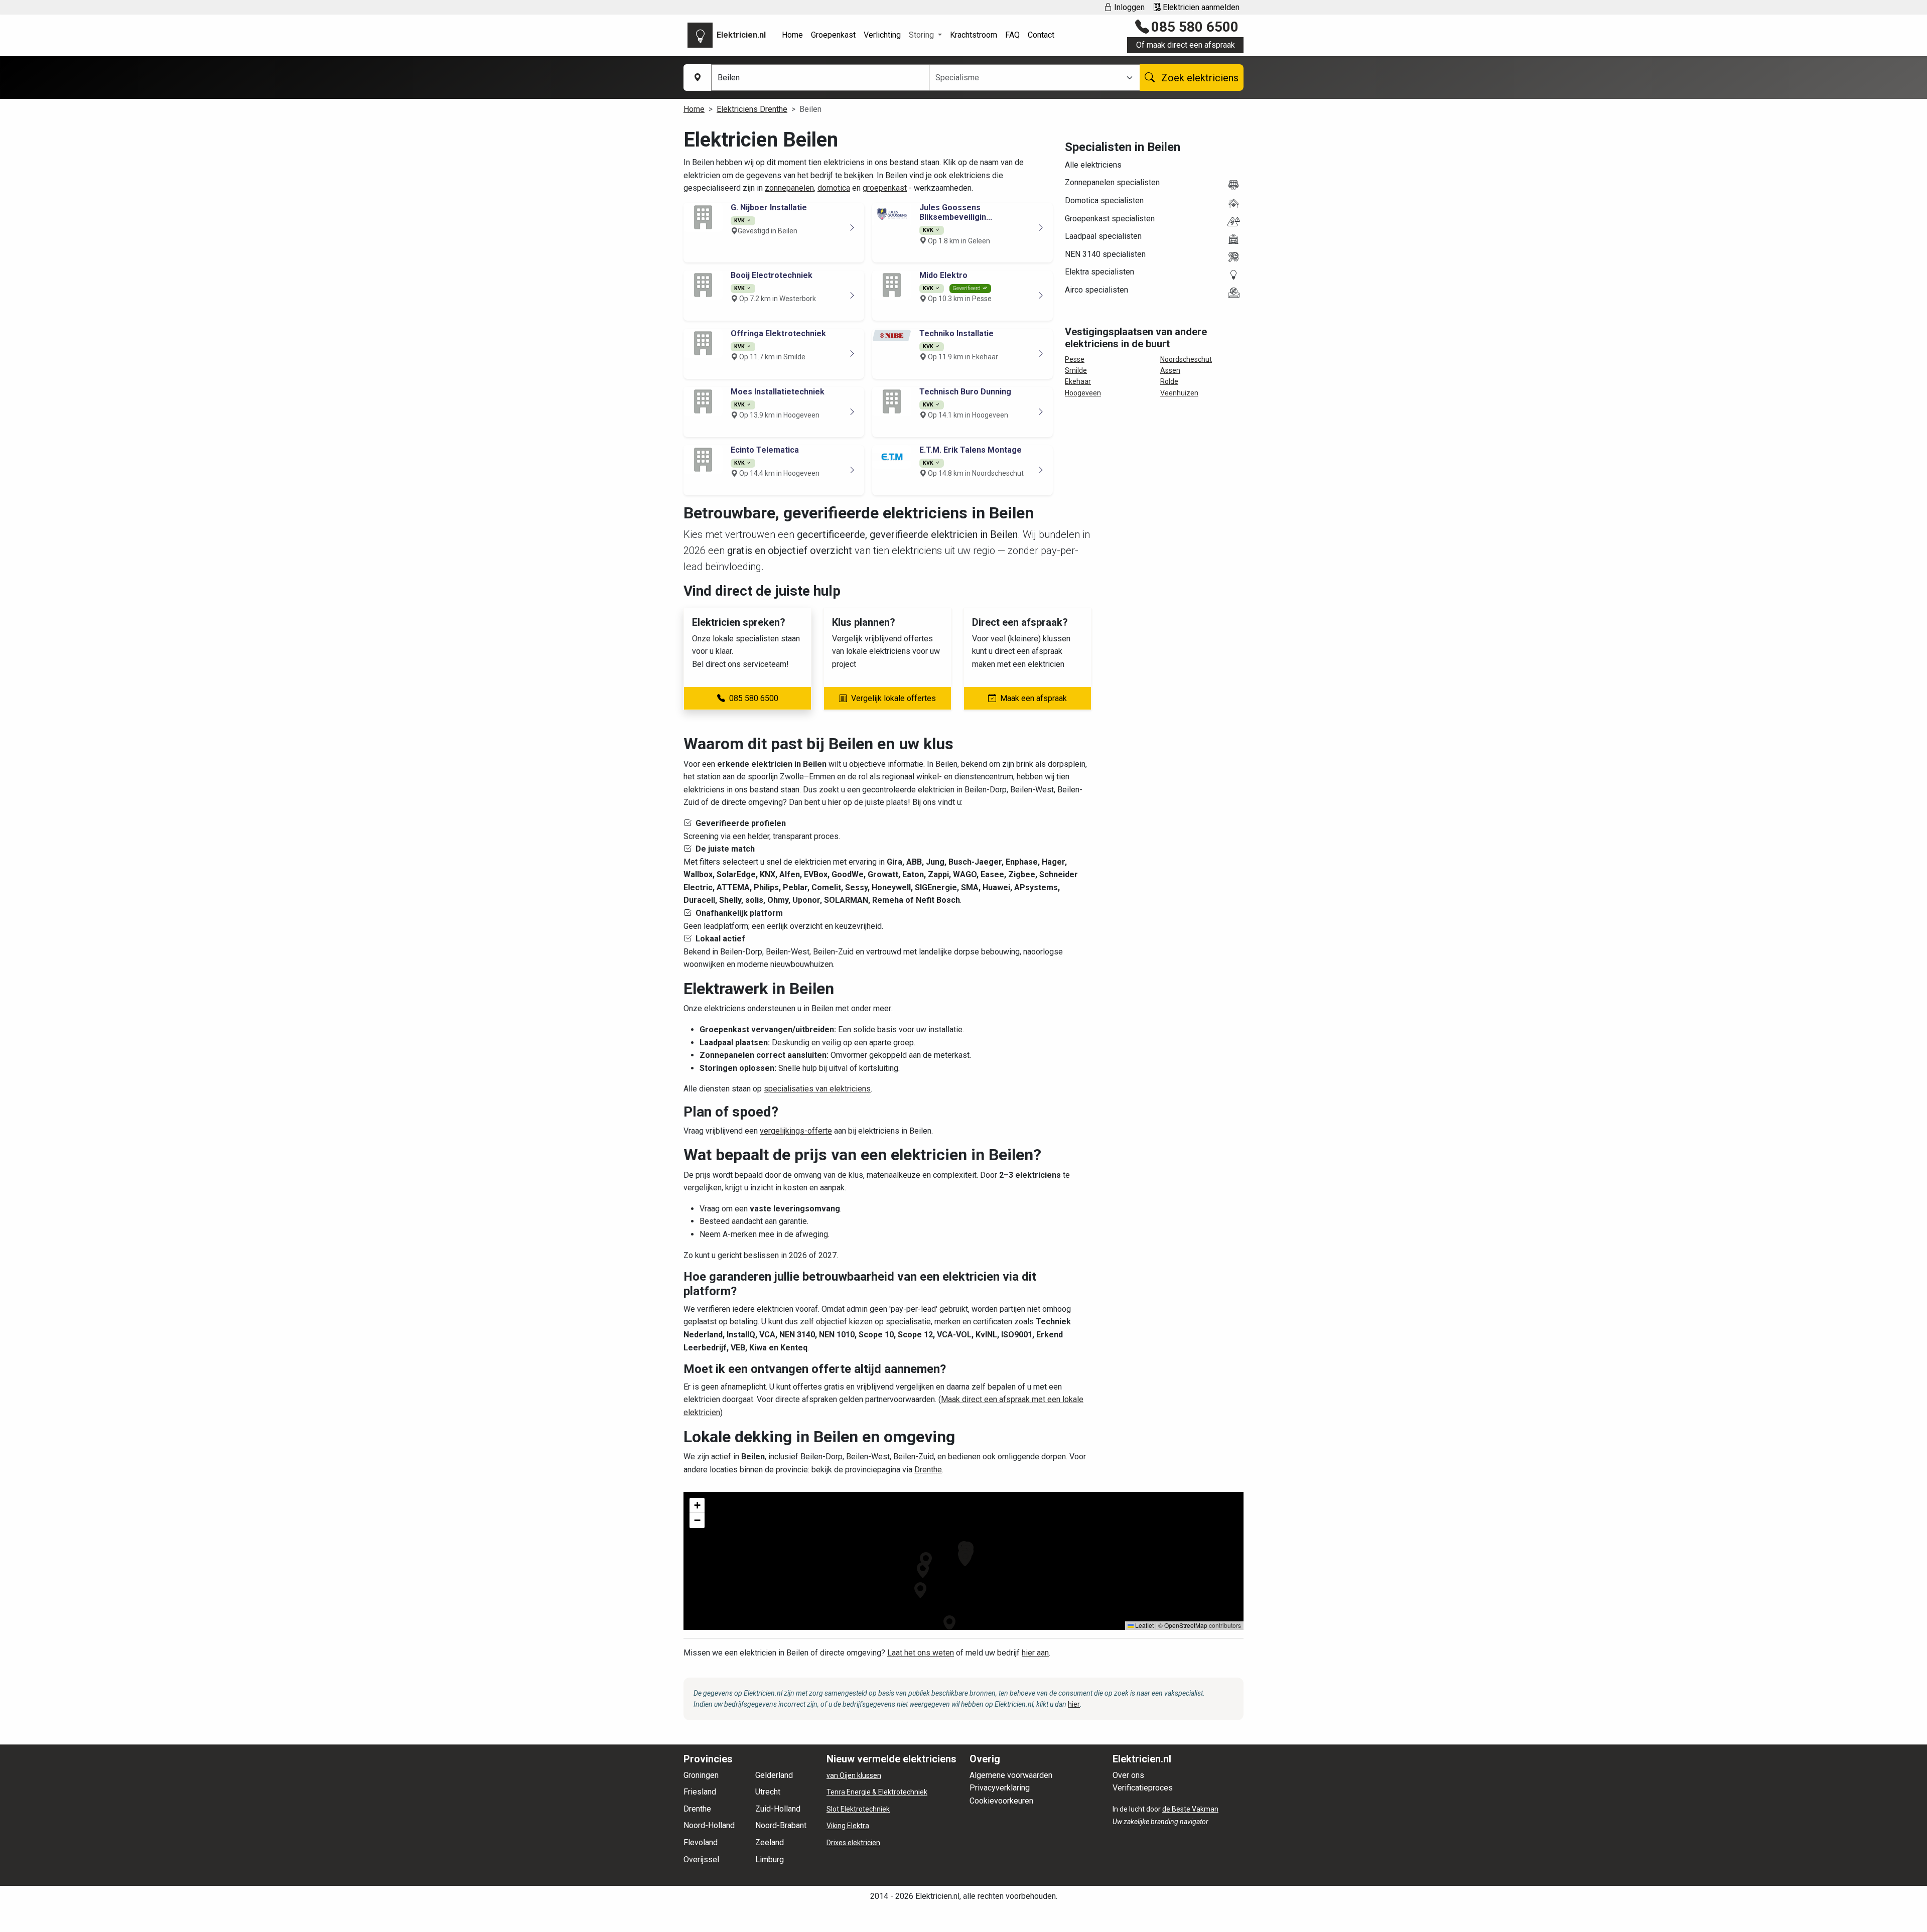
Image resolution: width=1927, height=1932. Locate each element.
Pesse (1075, 359)
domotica (834, 188)
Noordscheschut (1186, 359)
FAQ (1012, 35)
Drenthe (928, 1470)
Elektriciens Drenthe (752, 109)
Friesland (700, 1792)
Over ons (1128, 1775)
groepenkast (885, 188)
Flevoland (701, 1842)
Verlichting (882, 35)
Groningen (701, 1775)
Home (792, 35)
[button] (949, 1623)
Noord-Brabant (781, 1825)
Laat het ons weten (921, 1653)
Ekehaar (1078, 381)
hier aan (1035, 1653)
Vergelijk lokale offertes (893, 698)
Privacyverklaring (1000, 1788)
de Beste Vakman (1190, 1809)
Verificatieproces (1143, 1788)
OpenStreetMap (1186, 1625)
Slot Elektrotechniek (858, 1809)
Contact (1041, 35)
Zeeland (770, 1842)
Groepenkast (833, 35)
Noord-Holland (709, 1825)
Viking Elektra (848, 1826)
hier (1074, 1704)
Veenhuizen (1179, 393)
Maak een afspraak (1034, 698)
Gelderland (774, 1775)
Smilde (1076, 370)
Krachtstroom (974, 35)
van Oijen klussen (854, 1775)
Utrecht (768, 1792)
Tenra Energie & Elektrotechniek (877, 1792)
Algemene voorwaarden (1011, 1775)
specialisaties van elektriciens (817, 1089)
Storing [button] (922, 35)
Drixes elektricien (853, 1843)
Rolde (1169, 381)
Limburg (770, 1859)
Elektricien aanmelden (1200, 7)
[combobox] (1028, 78)
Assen (1170, 370)
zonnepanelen (789, 188)
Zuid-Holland (778, 1809)
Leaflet (1144, 1625)
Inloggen (1128, 7)
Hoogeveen (1083, 393)
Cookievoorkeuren (1001, 1801)
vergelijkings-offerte (796, 1131)
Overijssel (701, 1859)
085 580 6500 (1195, 27)
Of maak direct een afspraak (1186, 45)
